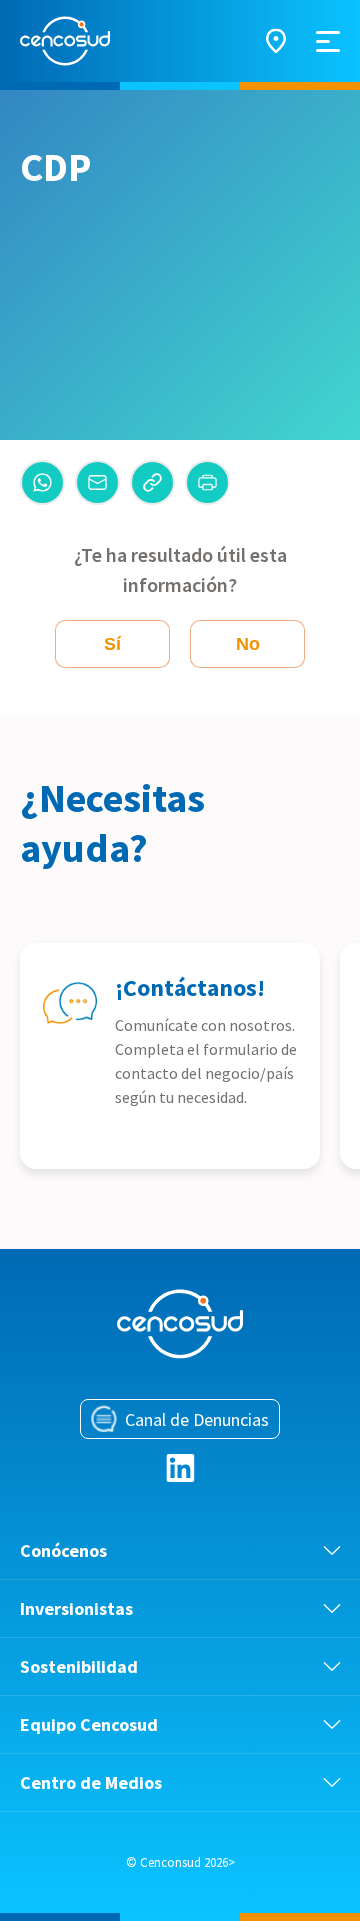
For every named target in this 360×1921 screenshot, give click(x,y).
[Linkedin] (180, 1468)
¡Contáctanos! (190, 987)
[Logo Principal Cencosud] (65, 41)
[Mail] (97, 482)
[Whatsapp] (42, 482)
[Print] (207, 482)
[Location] (276, 41)
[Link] (152, 482)
